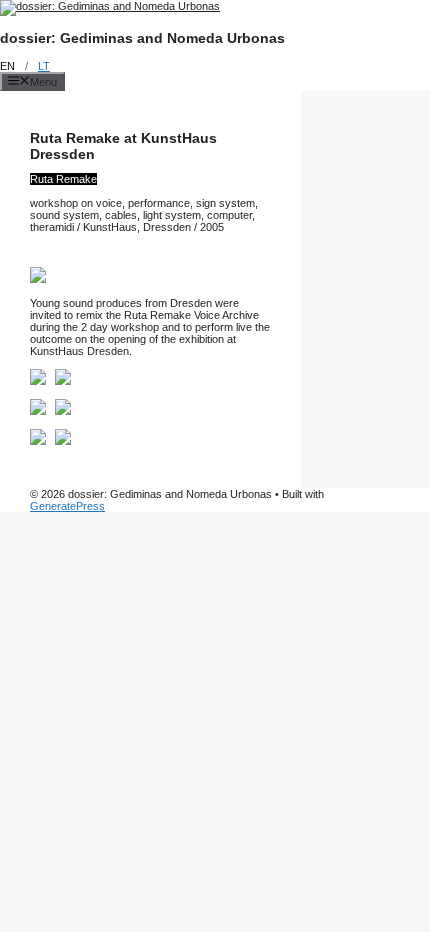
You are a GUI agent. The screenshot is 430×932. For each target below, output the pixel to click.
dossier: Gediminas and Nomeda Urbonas (142, 38)
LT (44, 66)
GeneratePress (67, 506)
